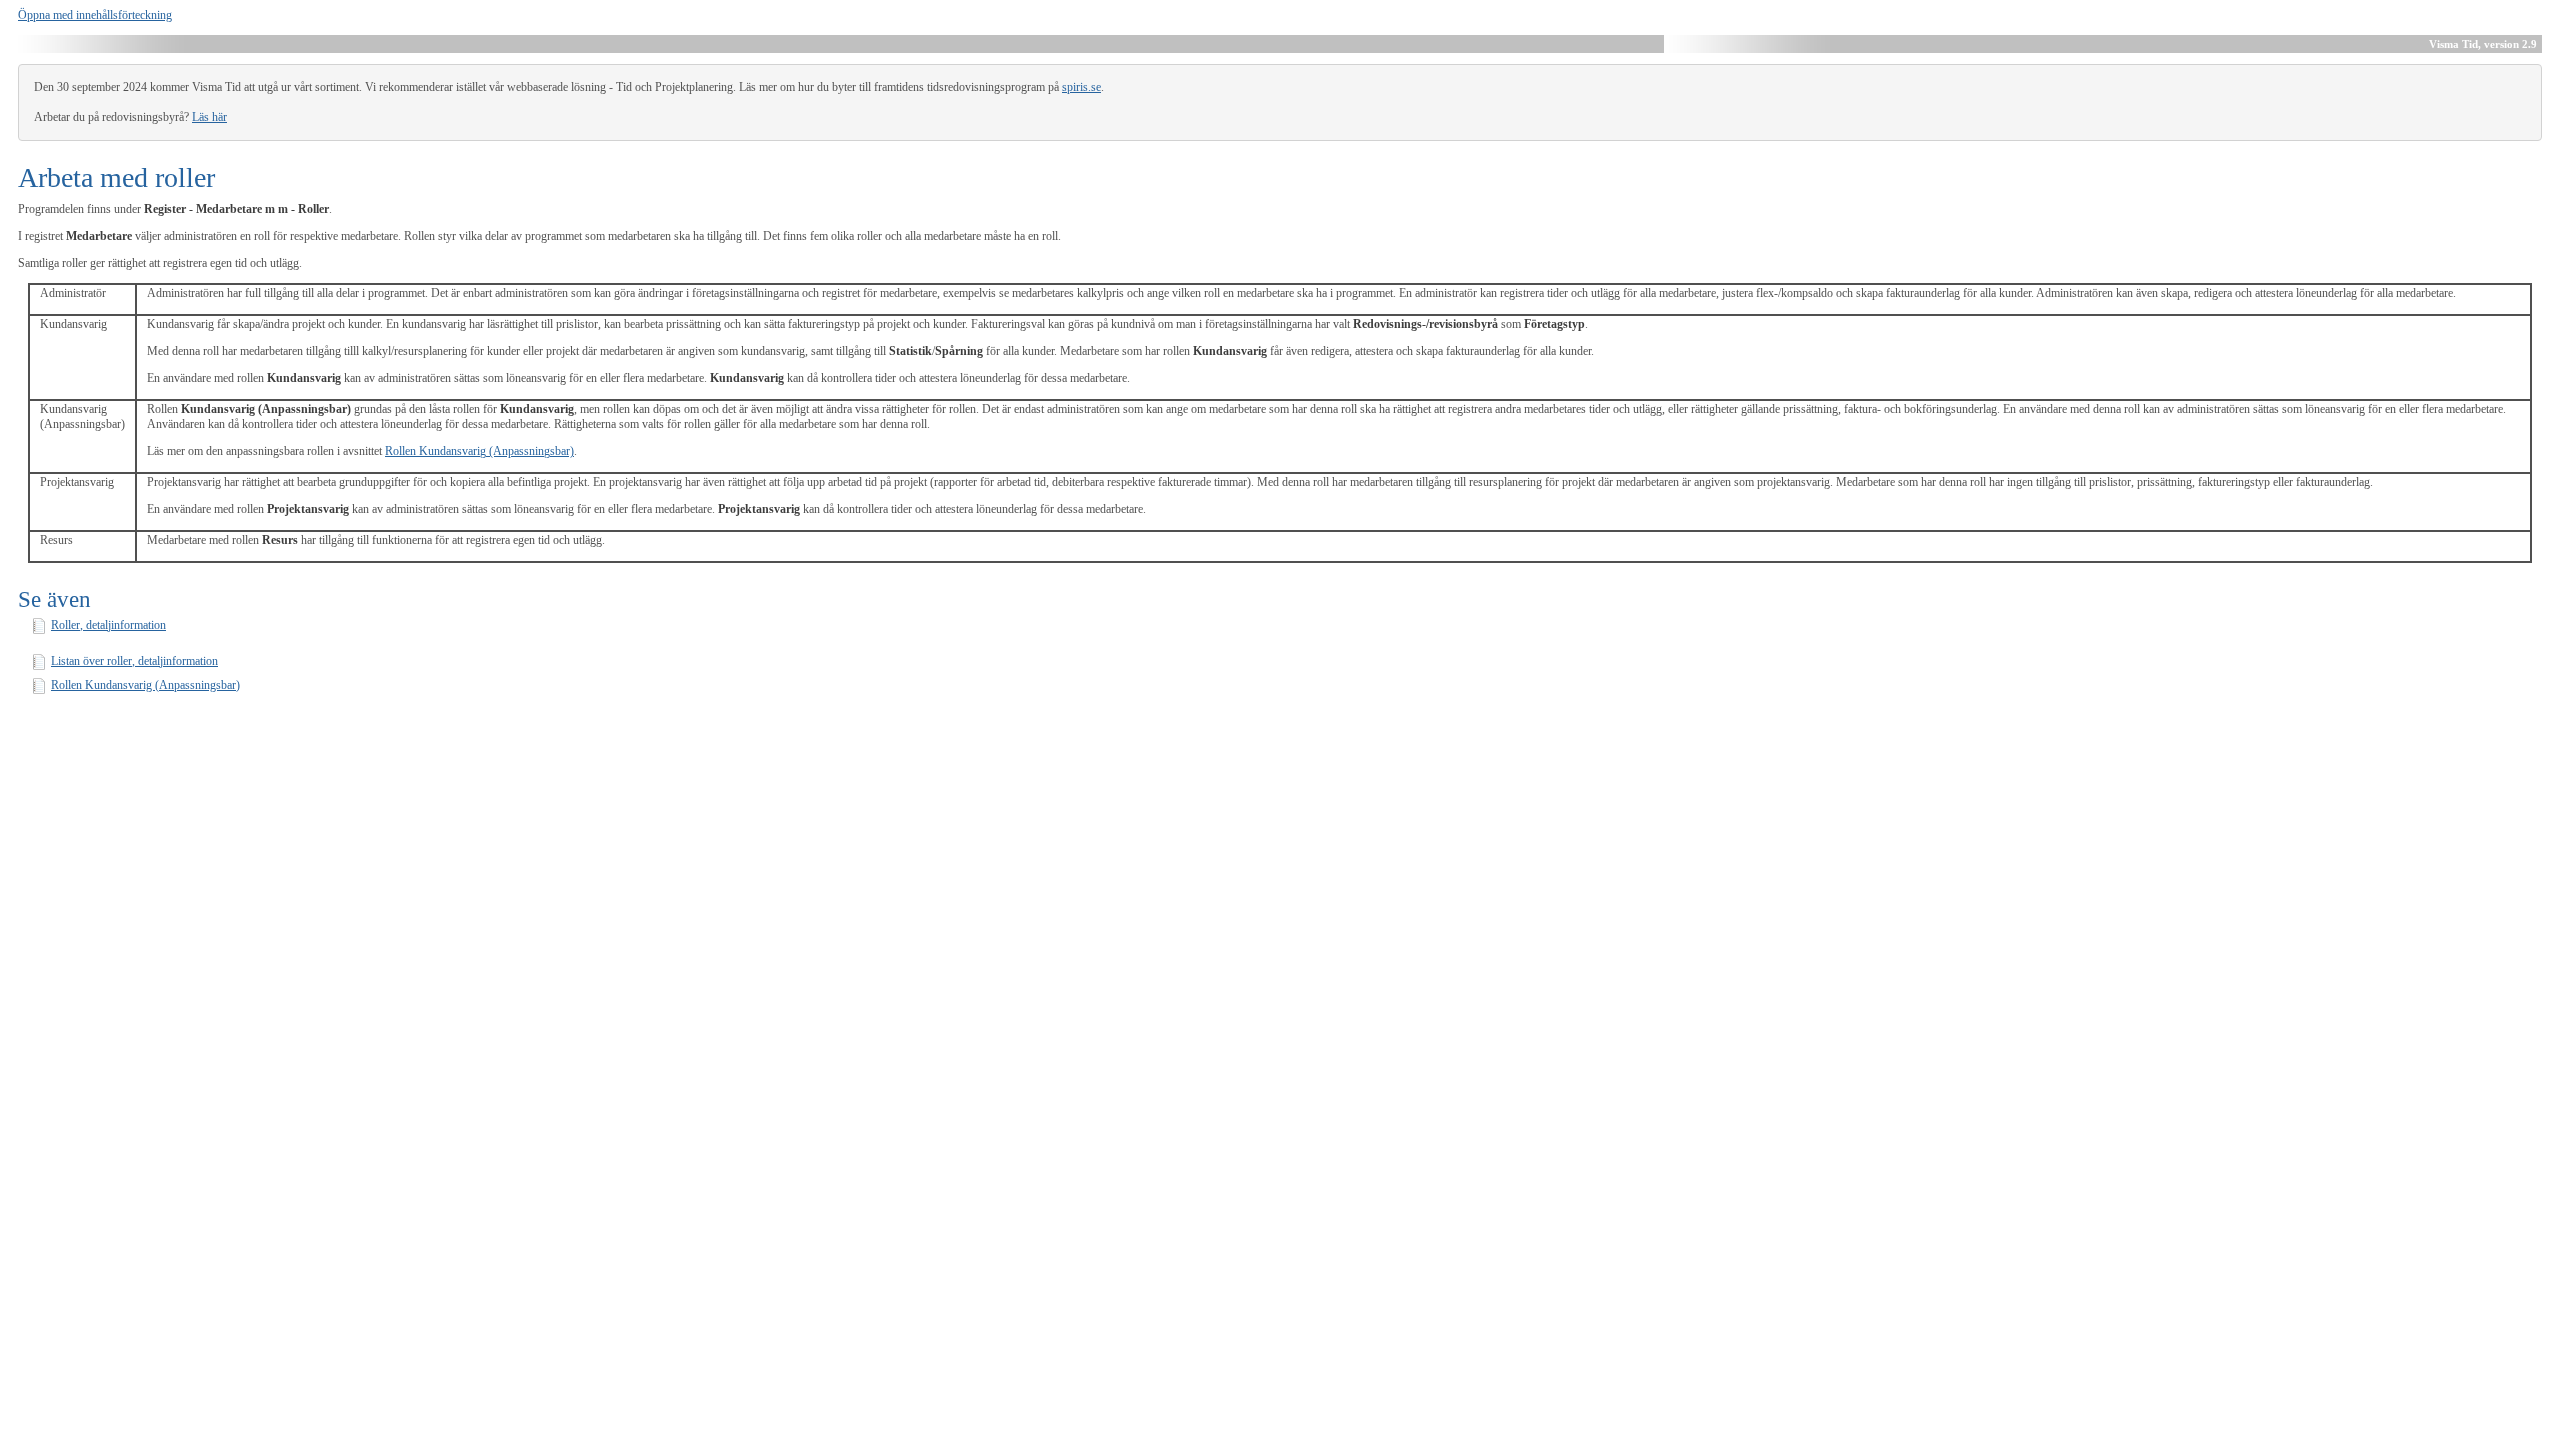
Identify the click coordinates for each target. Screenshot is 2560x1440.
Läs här (209, 117)
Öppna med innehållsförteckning (95, 15)
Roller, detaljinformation (108, 625)
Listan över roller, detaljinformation (134, 661)
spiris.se (1081, 87)
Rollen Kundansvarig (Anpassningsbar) (479, 451)
